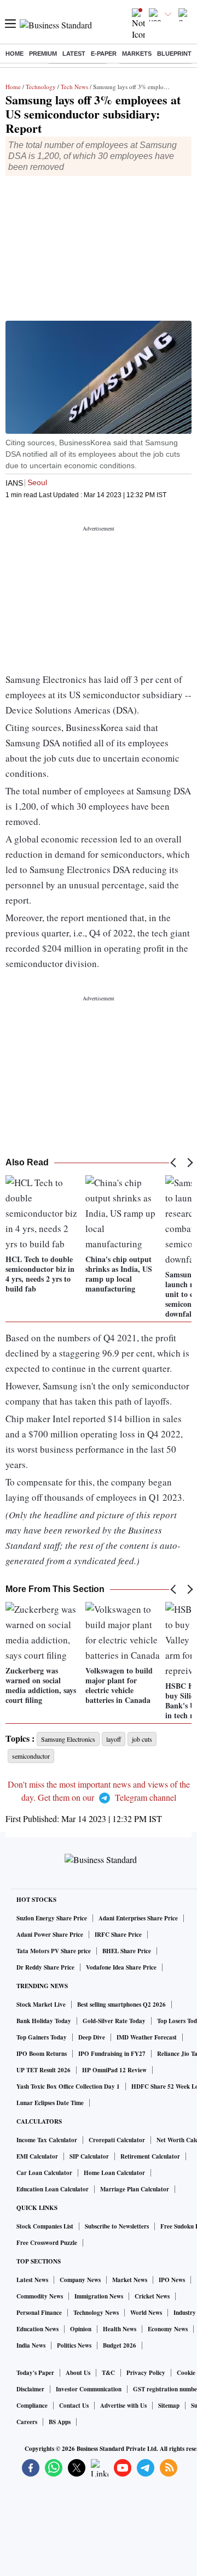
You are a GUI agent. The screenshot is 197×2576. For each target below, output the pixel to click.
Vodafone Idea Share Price (121, 1967)
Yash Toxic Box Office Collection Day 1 (68, 2086)
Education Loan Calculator (53, 2189)
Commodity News (40, 2296)
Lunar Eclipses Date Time (50, 2103)
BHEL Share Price (127, 1951)
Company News (80, 2280)
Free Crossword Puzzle (47, 2243)
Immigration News (99, 2296)
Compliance (32, 2406)
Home (15, 54)
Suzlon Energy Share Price (52, 1918)
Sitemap (169, 2406)
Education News (37, 2329)
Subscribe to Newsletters (117, 2226)
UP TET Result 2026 (44, 2070)
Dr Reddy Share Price (45, 1967)
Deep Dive (92, 2037)
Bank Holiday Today (44, 2021)
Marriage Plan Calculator (135, 2189)
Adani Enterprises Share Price (138, 1918)
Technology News (96, 2313)
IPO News (172, 2280)
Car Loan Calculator (44, 2173)
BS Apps (60, 2422)
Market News (130, 2280)
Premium (43, 54)
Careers (27, 2422)
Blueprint (174, 54)
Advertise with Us (123, 2406)
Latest (74, 54)
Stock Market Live (41, 2005)
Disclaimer (30, 2389)
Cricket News (152, 2296)
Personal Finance (39, 2313)
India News (31, 2345)
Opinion (81, 2329)
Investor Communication (89, 2389)
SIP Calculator (89, 2156)
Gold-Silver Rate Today (114, 2021)
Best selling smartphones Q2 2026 (121, 2005)
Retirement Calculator (150, 2156)
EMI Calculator (37, 2156)
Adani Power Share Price (50, 1935)
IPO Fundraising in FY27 (112, 2054)
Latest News (32, 2280)
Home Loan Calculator (114, 2173)
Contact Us (74, 2406)
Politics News (74, 2345)
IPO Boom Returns (42, 2054)
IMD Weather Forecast (147, 2037)
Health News (120, 2329)
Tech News (74, 87)
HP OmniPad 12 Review (114, 2070)
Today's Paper (35, 2373)
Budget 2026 (120, 2345)
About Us (78, 2373)
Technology (41, 87)
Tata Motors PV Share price (54, 1951)
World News (146, 2313)
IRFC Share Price (118, 1935)
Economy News (168, 2329)
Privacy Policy (146, 2373)
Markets (137, 54)
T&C (108, 2373)
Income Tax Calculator (47, 2140)
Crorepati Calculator (117, 2140)
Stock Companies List (45, 2226)
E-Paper (104, 54)
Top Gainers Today (42, 2037)
